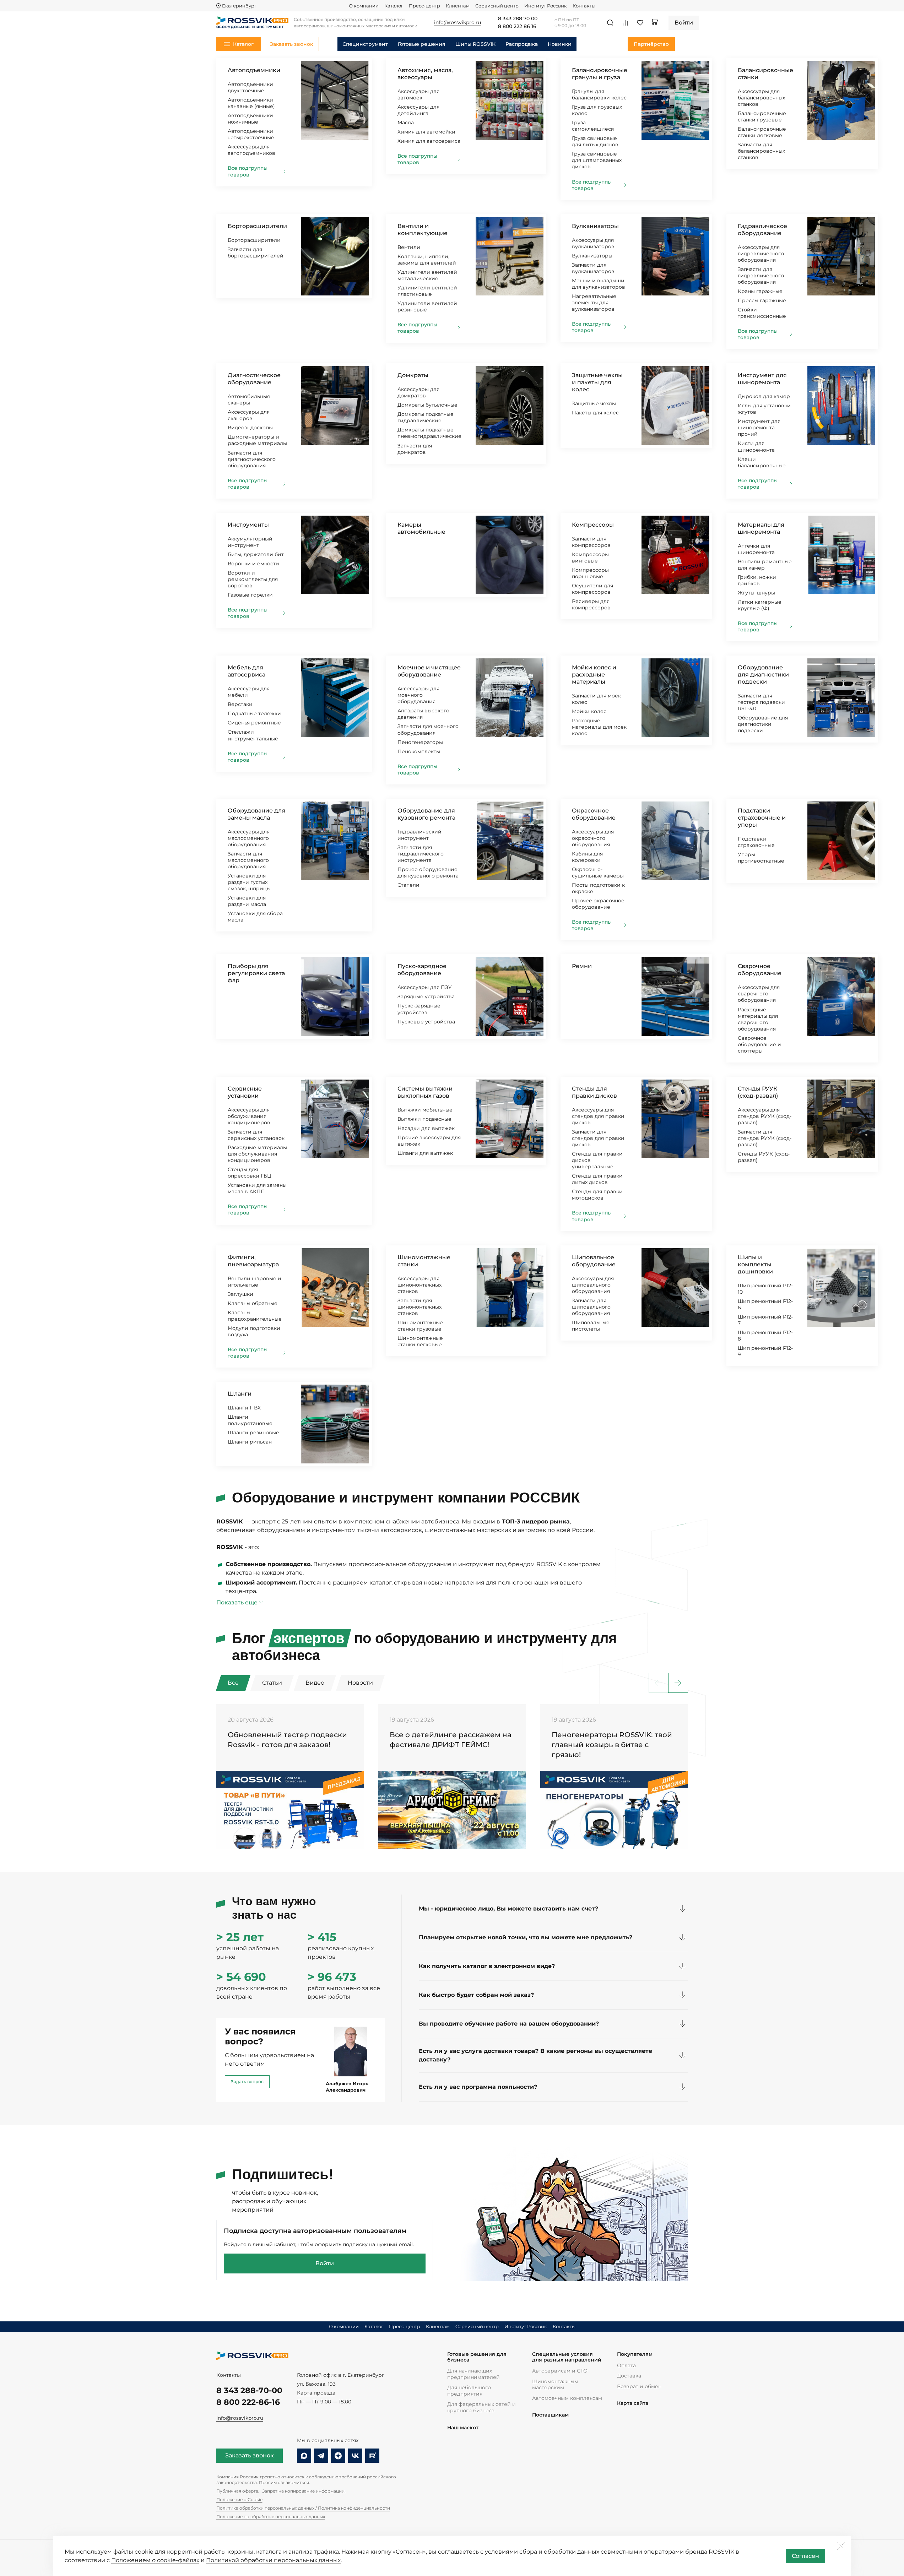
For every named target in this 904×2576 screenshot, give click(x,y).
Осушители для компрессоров (592, 589)
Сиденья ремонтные (254, 723)
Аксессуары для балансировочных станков (761, 98)
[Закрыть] (841, 2546)
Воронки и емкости (253, 564)
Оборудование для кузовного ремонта (426, 814)
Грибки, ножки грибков (757, 580)
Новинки (560, 44)
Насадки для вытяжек (426, 1128)
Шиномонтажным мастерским (555, 2385)
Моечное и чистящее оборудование (429, 671)
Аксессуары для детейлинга (418, 110)
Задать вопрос (247, 2082)
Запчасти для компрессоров (591, 542)
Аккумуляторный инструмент (250, 542)
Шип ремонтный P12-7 (765, 1320)
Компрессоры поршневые (590, 573)
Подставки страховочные (756, 842)
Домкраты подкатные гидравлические (426, 417)
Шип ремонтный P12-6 (765, 1304)
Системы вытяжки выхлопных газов (425, 1092)
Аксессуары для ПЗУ (425, 987)
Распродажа (522, 44)
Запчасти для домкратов (415, 449)
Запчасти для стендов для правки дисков (598, 1138)
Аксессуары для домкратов (418, 392)
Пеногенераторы (420, 742)
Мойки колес (589, 711)
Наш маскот (463, 2428)
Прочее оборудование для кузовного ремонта (428, 873)
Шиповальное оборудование (594, 1261)
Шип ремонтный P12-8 (765, 1336)
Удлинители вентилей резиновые (427, 306)
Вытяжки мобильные (425, 1110)
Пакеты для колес (595, 413)
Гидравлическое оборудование (762, 230)
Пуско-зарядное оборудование (422, 970)
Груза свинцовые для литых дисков (595, 141)
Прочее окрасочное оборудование (598, 904)
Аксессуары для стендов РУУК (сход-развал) (765, 1116)
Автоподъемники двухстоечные (250, 87)
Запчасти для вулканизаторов (593, 268)
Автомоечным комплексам (567, 2398)
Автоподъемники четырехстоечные (251, 134)
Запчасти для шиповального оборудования (591, 1307)
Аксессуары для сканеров (249, 415)
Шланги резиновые (253, 1433)
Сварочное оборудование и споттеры (759, 1044)
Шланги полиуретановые (250, 1420)
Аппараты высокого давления (423, 714)
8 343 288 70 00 (518, 19)
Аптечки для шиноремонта (756, 549)
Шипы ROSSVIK (475, 44)
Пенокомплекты (419, 751)
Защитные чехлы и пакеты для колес (597, 382)
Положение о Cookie (239, 2499)
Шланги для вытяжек (425, 1153)
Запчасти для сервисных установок (256, 1135)
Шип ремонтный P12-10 (765, 1289)
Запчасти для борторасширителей (256, 252)
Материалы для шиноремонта (761, 528)
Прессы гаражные (762, 300)
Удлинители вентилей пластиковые (427, 291)
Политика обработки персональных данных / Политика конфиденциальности (303, 2508)
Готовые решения (422, 44)
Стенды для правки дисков (594, 1092)
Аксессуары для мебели (249, 692)
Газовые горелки (250, 595)
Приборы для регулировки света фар (256, 973)
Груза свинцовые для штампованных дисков (597, 160)
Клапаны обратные (253, 1303)
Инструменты (248, 525)
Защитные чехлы (594, 403)
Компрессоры (593, 525)
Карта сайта (633, 2403)
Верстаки (240, 704)
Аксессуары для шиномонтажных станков (419, 1285)
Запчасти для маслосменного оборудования (248, 860)
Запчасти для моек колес (596, 699)
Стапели (408, 885)
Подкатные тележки (254, 713)
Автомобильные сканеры (249, 400)
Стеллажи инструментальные (253, 735)
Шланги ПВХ (244, 1408)
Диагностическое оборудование (254, 379)
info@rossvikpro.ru (240, 2418)
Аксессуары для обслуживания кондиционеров (249, 1116)
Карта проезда (316, 2393)
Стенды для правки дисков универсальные (597, 1160)
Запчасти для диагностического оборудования (252, 459)
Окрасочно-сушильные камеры (598, 873)
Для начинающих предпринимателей (473, 2374)
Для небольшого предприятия (469, 2391)
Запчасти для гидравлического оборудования (761, 276)
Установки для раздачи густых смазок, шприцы (249, 882)
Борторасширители (257, 226)
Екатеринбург (239, 6)
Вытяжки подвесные (424, 1119)
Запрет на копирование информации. (304, 2491)
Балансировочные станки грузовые (762, 116)
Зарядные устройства (426, 996)
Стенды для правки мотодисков (597, 1195)
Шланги (240, 1394)
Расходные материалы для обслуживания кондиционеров (257, 1154)
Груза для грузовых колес (597, 110)
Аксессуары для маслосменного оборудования (249, 838)
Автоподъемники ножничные (250, 119)
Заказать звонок (250, 2455)
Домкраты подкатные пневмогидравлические (429, 433)
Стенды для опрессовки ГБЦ (250, 1173)
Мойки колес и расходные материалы (594, 675)
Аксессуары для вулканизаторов (593, 243)
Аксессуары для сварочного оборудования (759, 994)
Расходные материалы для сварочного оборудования (758, 1019)
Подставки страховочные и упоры (762, 818)
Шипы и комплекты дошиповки (755, 1264)
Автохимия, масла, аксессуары (425, 74)
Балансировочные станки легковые (762, 132)
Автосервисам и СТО (560, 2371)
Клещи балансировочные (762, 462)
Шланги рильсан (250, 1442)
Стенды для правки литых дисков (597, 1179)
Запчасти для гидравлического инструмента (421, 854)
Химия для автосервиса (429, 141)
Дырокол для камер (764, 396)
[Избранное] (640, 23)
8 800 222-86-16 (248, 2402)
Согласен (805, 2556)
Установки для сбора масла (255, 917)
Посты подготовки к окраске (598, 888)
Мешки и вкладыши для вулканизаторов (599, 284)
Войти (325, 2263)
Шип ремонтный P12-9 (765, 1351)
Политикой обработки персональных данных (273, 2560)
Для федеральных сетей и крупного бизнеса (481, 2407)
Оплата (626, 2365)
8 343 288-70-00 (249, 2390)
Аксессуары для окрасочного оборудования (593, 838)
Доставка (629, 2376)
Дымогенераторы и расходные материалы (257, 440)
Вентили (409, 247)
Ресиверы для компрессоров (591, 604)
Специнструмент (365, 44)
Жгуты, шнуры (756, 593)
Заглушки (240, 1294)
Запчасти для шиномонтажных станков (419, 1307)
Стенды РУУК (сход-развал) (758, 1092)
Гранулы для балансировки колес (599, 94)
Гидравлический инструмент (419, 835)
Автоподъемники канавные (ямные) (251, 103)
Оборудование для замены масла (256, 814)
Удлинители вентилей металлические (427, 275)
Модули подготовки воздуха (254, 1331)
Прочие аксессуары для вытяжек (429, 1141)
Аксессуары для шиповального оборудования (593, 1285)
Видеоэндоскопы (250, 428)
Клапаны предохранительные (255, 1316)
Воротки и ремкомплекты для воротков (253, 579)
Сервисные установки (245, 1092)
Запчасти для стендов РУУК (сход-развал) (765, 1138)
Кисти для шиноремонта (756, 446)
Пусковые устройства (426, 1022)
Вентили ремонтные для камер (765, 565)
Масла (406, 123)
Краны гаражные (760, 291)
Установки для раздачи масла (247, 901)
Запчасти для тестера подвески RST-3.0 (761, 702)
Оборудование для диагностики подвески (763, 675)
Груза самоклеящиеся (593, 126)
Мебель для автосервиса (247, 671)
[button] (678, 1683)
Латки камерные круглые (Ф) (760, 605)
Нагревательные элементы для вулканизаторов (594, 303)
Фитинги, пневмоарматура (253, 1261)
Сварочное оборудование (760, 970)
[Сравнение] (625, 23)
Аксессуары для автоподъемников (251, 150)
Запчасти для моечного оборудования (428, 729)
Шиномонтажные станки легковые (420, 1341)
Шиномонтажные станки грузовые (420, 1326)
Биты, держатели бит (256, 554)
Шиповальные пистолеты (591, 1326)
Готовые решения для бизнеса (477, 2357)
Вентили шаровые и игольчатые (255, 1282)
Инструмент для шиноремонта (762, 379)
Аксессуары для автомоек (418, 94)
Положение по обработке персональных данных (271, 2517)
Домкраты (413, 375)
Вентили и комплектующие (423, 230)
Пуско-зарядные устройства (419, 1009)
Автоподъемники (254, 70)
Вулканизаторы (595, 226)
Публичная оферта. (238, 2491)
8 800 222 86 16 (517, 27)
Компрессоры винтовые (590, 558)
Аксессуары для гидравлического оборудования (761, 254)
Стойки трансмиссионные (762, 313)
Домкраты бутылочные (427, 405)
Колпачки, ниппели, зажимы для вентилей (427, 260)
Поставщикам (550, 2415)
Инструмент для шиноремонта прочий (759, 428)
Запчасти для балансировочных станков (761, 151)
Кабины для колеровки (587, 857)
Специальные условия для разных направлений (567, 2357)
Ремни (582, 966)
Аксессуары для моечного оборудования (418, 695)
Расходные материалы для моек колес (599, 727)
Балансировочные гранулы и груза (600, 74)
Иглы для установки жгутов (764, 409)
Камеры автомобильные (421, 528)
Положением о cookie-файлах (155, 2560)
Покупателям (635, 2354)
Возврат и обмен (639, 2386)
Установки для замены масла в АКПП (257, 1188)
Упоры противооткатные (761, 858)
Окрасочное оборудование (594, 814)
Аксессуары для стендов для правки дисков (598, 1116)
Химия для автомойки (426, 132)
